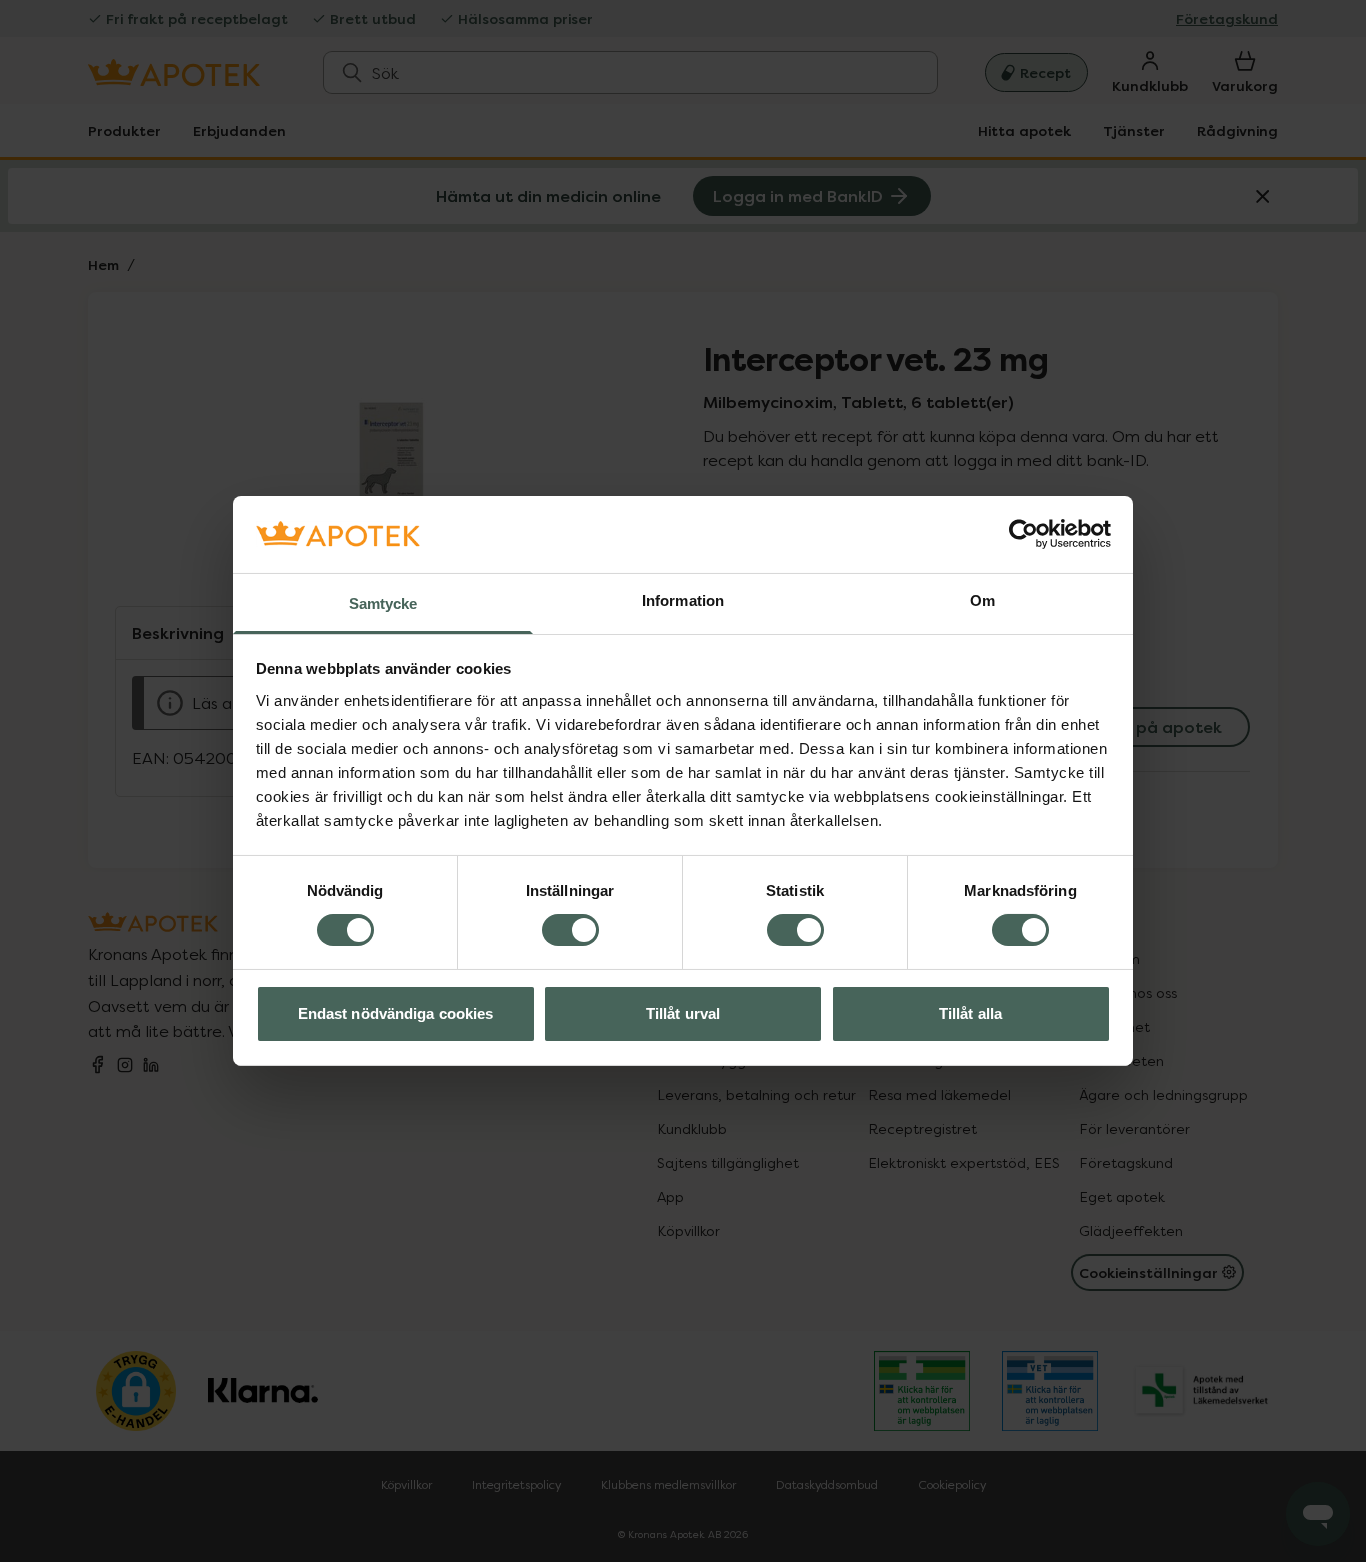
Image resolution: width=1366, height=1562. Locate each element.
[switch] (570, 930)
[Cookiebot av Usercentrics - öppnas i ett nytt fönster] (1023, 534)
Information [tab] (683, 600)
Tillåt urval (683, 1013)
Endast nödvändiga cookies (396, 1013)
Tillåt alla (970, 1013)
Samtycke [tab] (383, 603)
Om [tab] (982, 600)
